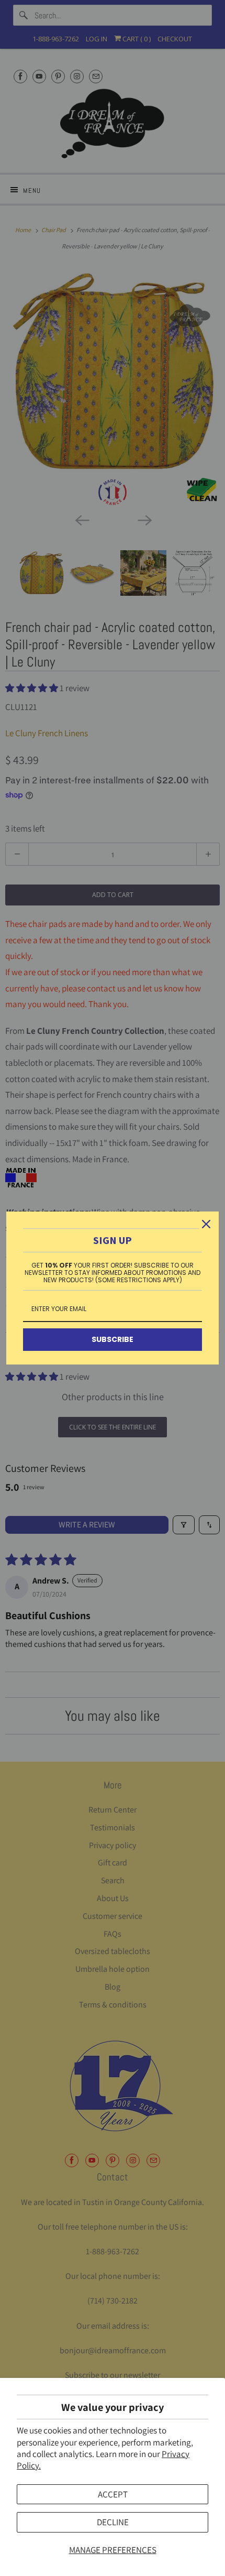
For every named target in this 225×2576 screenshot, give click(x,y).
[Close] (206, 1224)
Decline (113, 2522)
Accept (113, 2494)
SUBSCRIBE (113, 1339)
